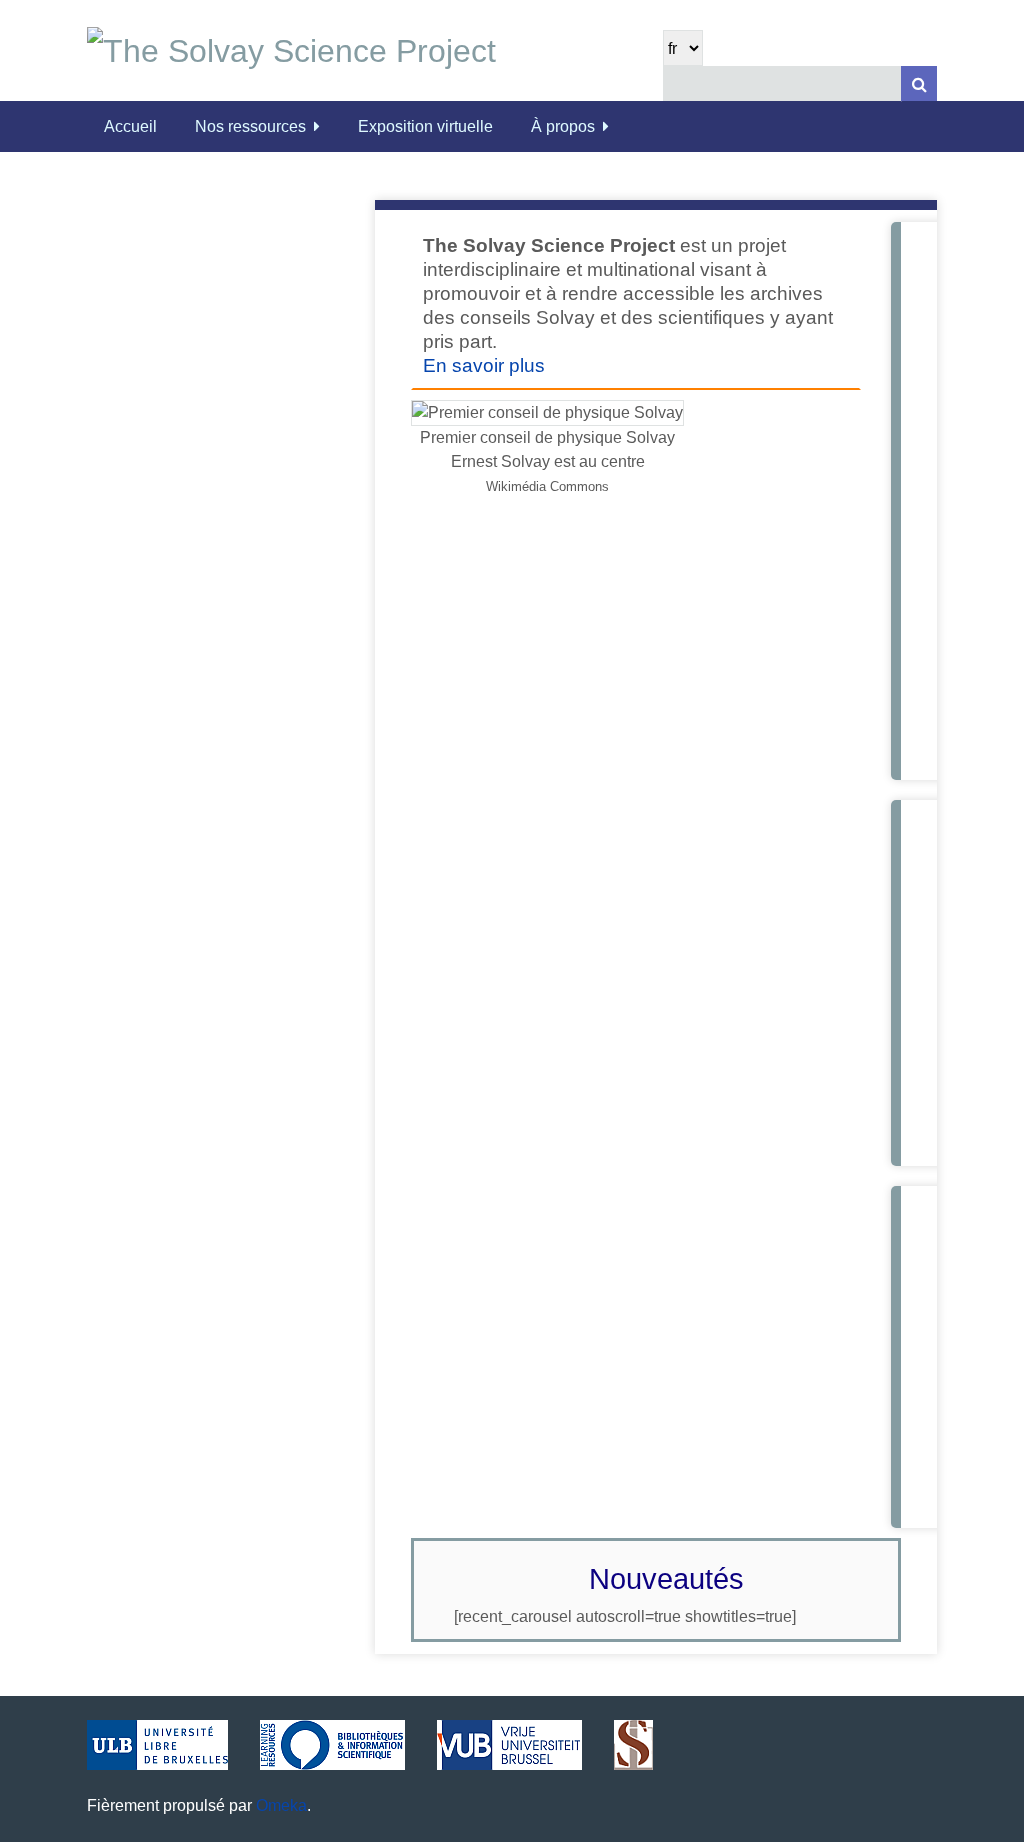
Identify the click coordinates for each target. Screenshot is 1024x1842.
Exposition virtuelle (425, 126)
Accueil (130, 126)
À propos (563, 126)
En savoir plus (484, 365)
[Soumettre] (919, 83)
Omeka (281, 1805)
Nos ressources (250, 126)
